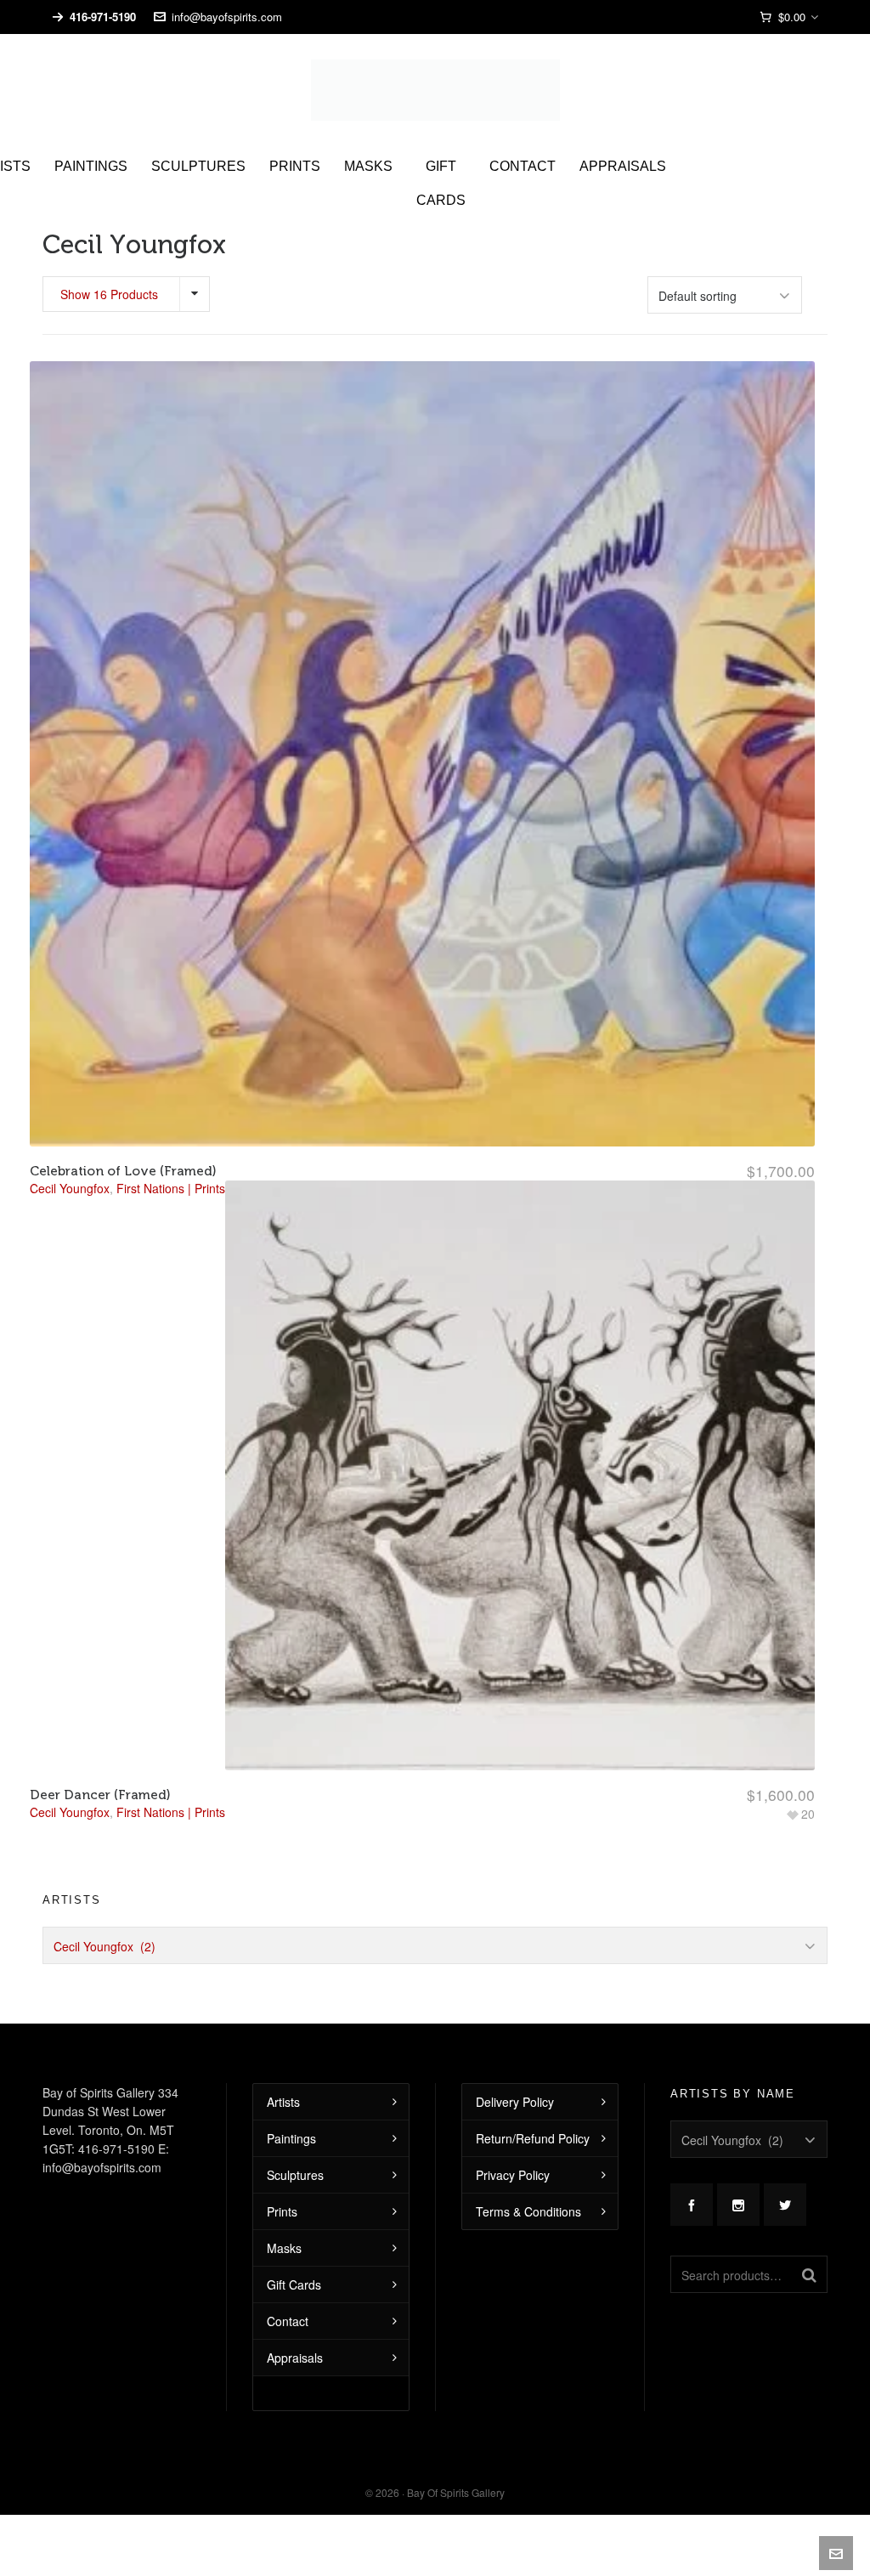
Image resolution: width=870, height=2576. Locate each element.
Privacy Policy (513, 2175)
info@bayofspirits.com (227, 17)
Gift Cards (294, 2284)
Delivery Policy (515, 2102)
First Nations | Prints (171, 1812)
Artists (283, 2102)
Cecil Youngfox (70, 1812)
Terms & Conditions (528, 2211)
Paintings (291, 2138)
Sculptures (295, 2175)
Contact (288, 2321)
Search (809, 2274)
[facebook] (692, 2205)
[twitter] (785, 2205)
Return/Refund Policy (533, 2138)
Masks (284, 2248)
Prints (282, 2211)
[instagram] (738, 2205)
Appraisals (295, 2358)
